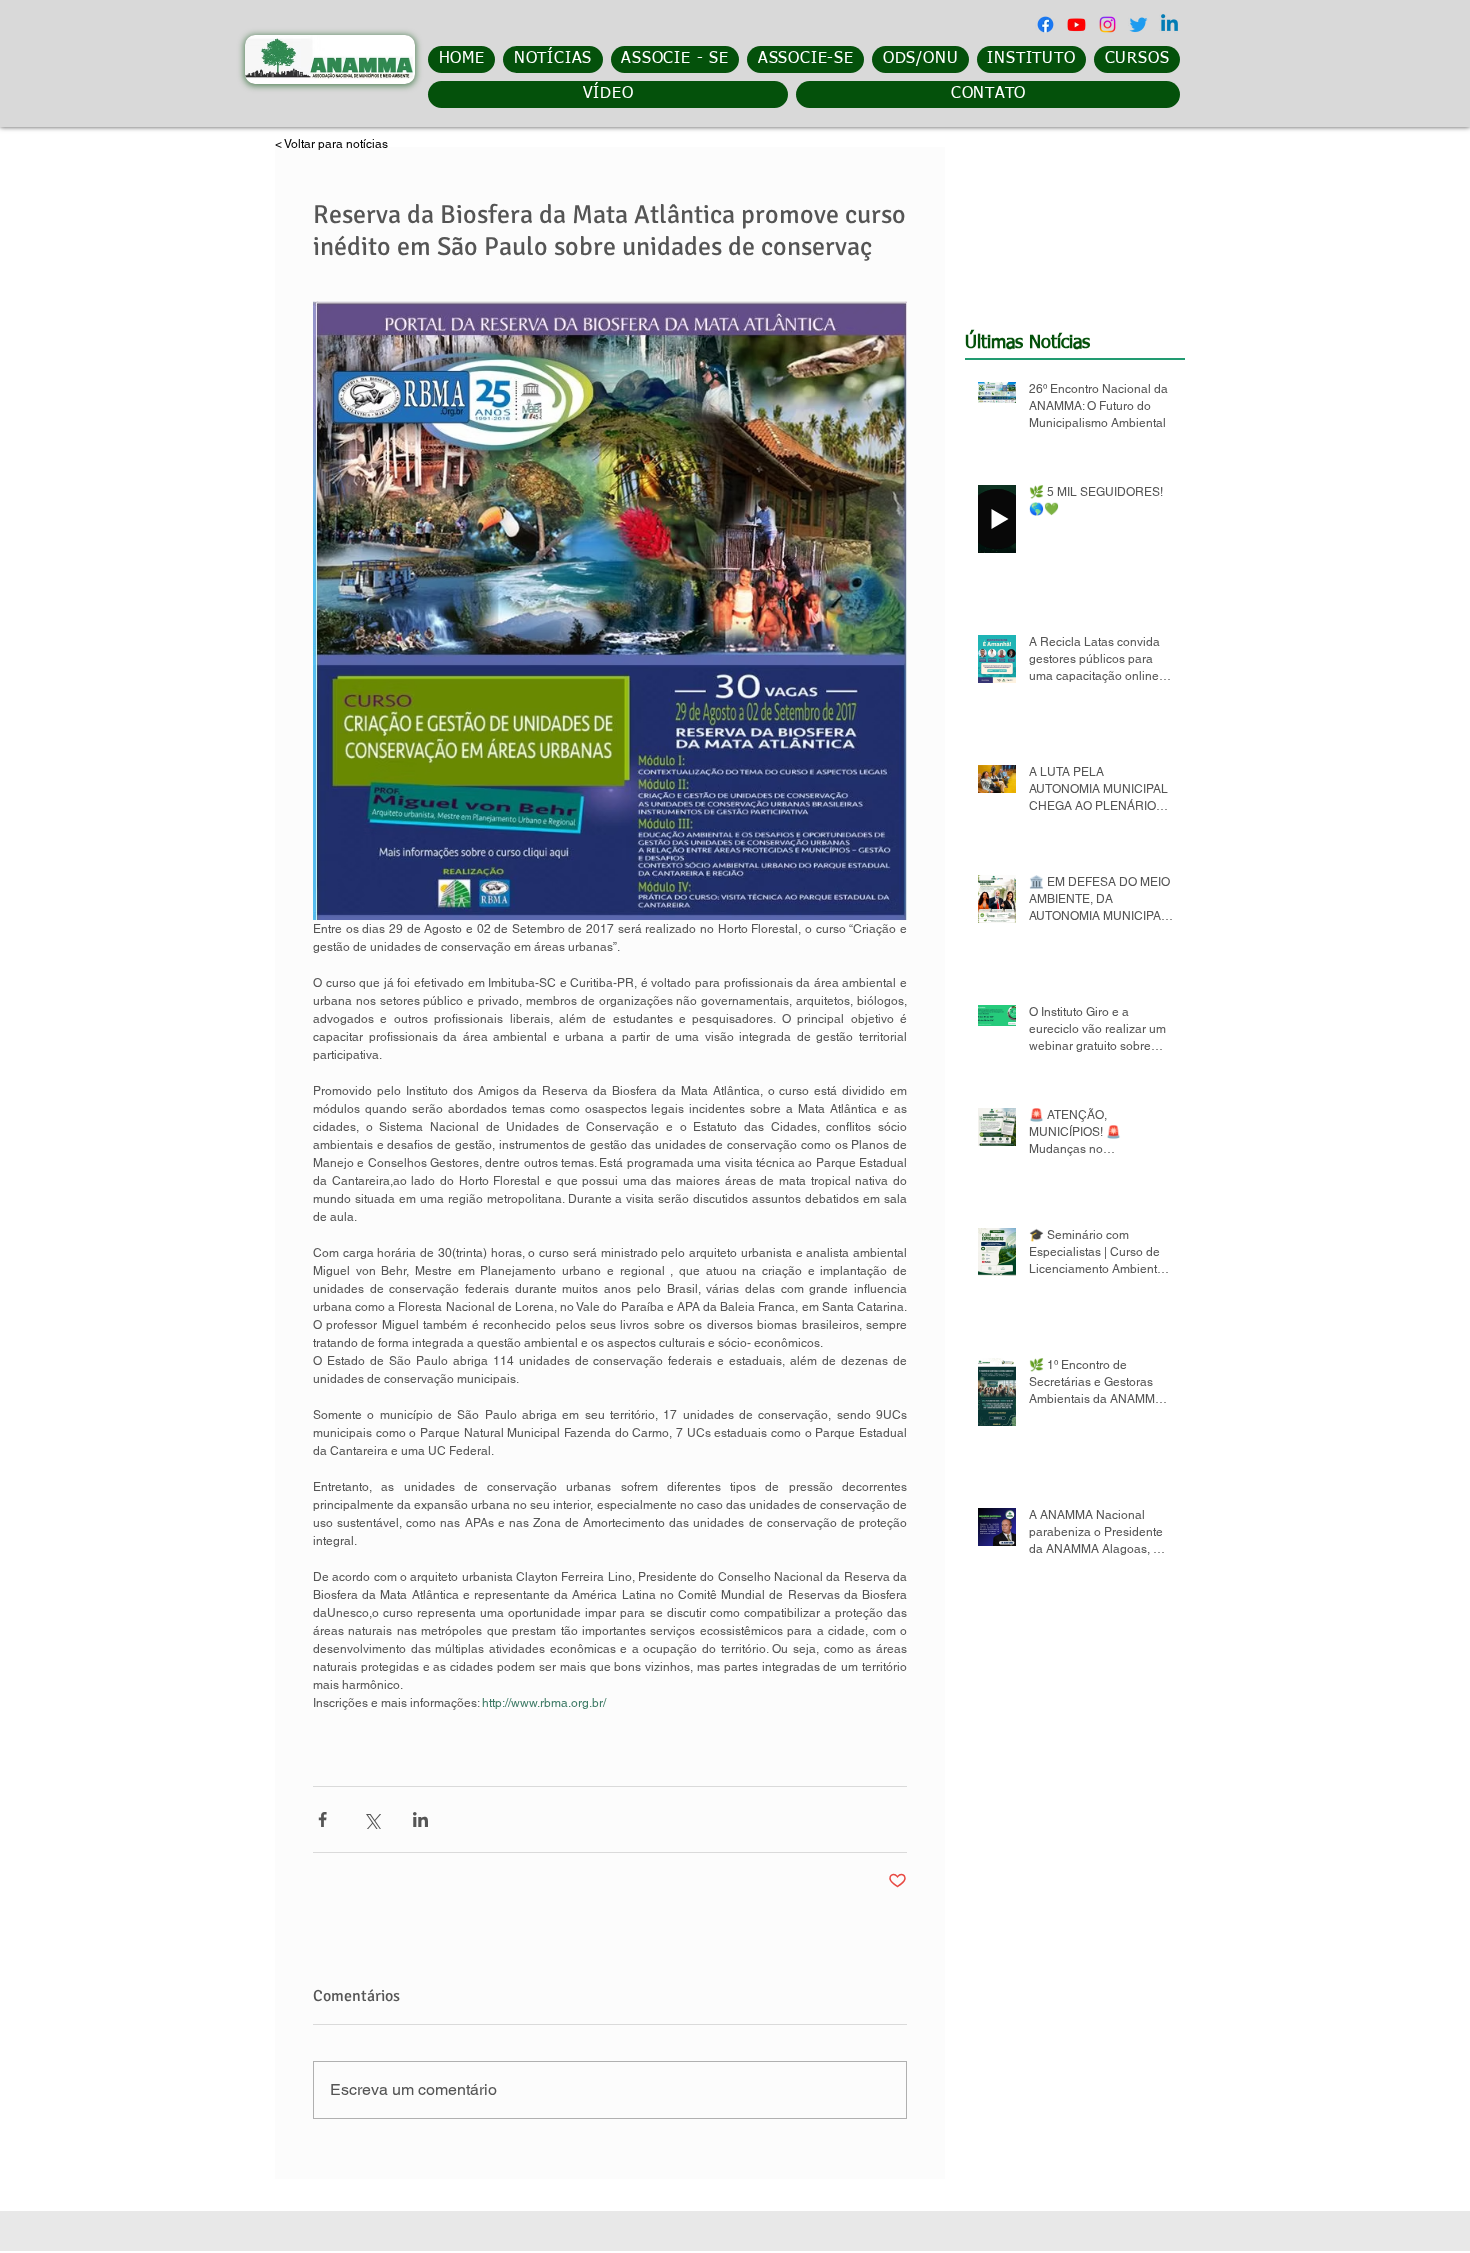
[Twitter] (1138, 24)
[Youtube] (1076, 24)
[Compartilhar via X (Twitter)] (371, 1819)
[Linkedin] (1169, 24)
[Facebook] (1045, 24)
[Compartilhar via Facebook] (322, 1819)
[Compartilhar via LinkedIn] (420, 1819)
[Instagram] (1107, 24)
